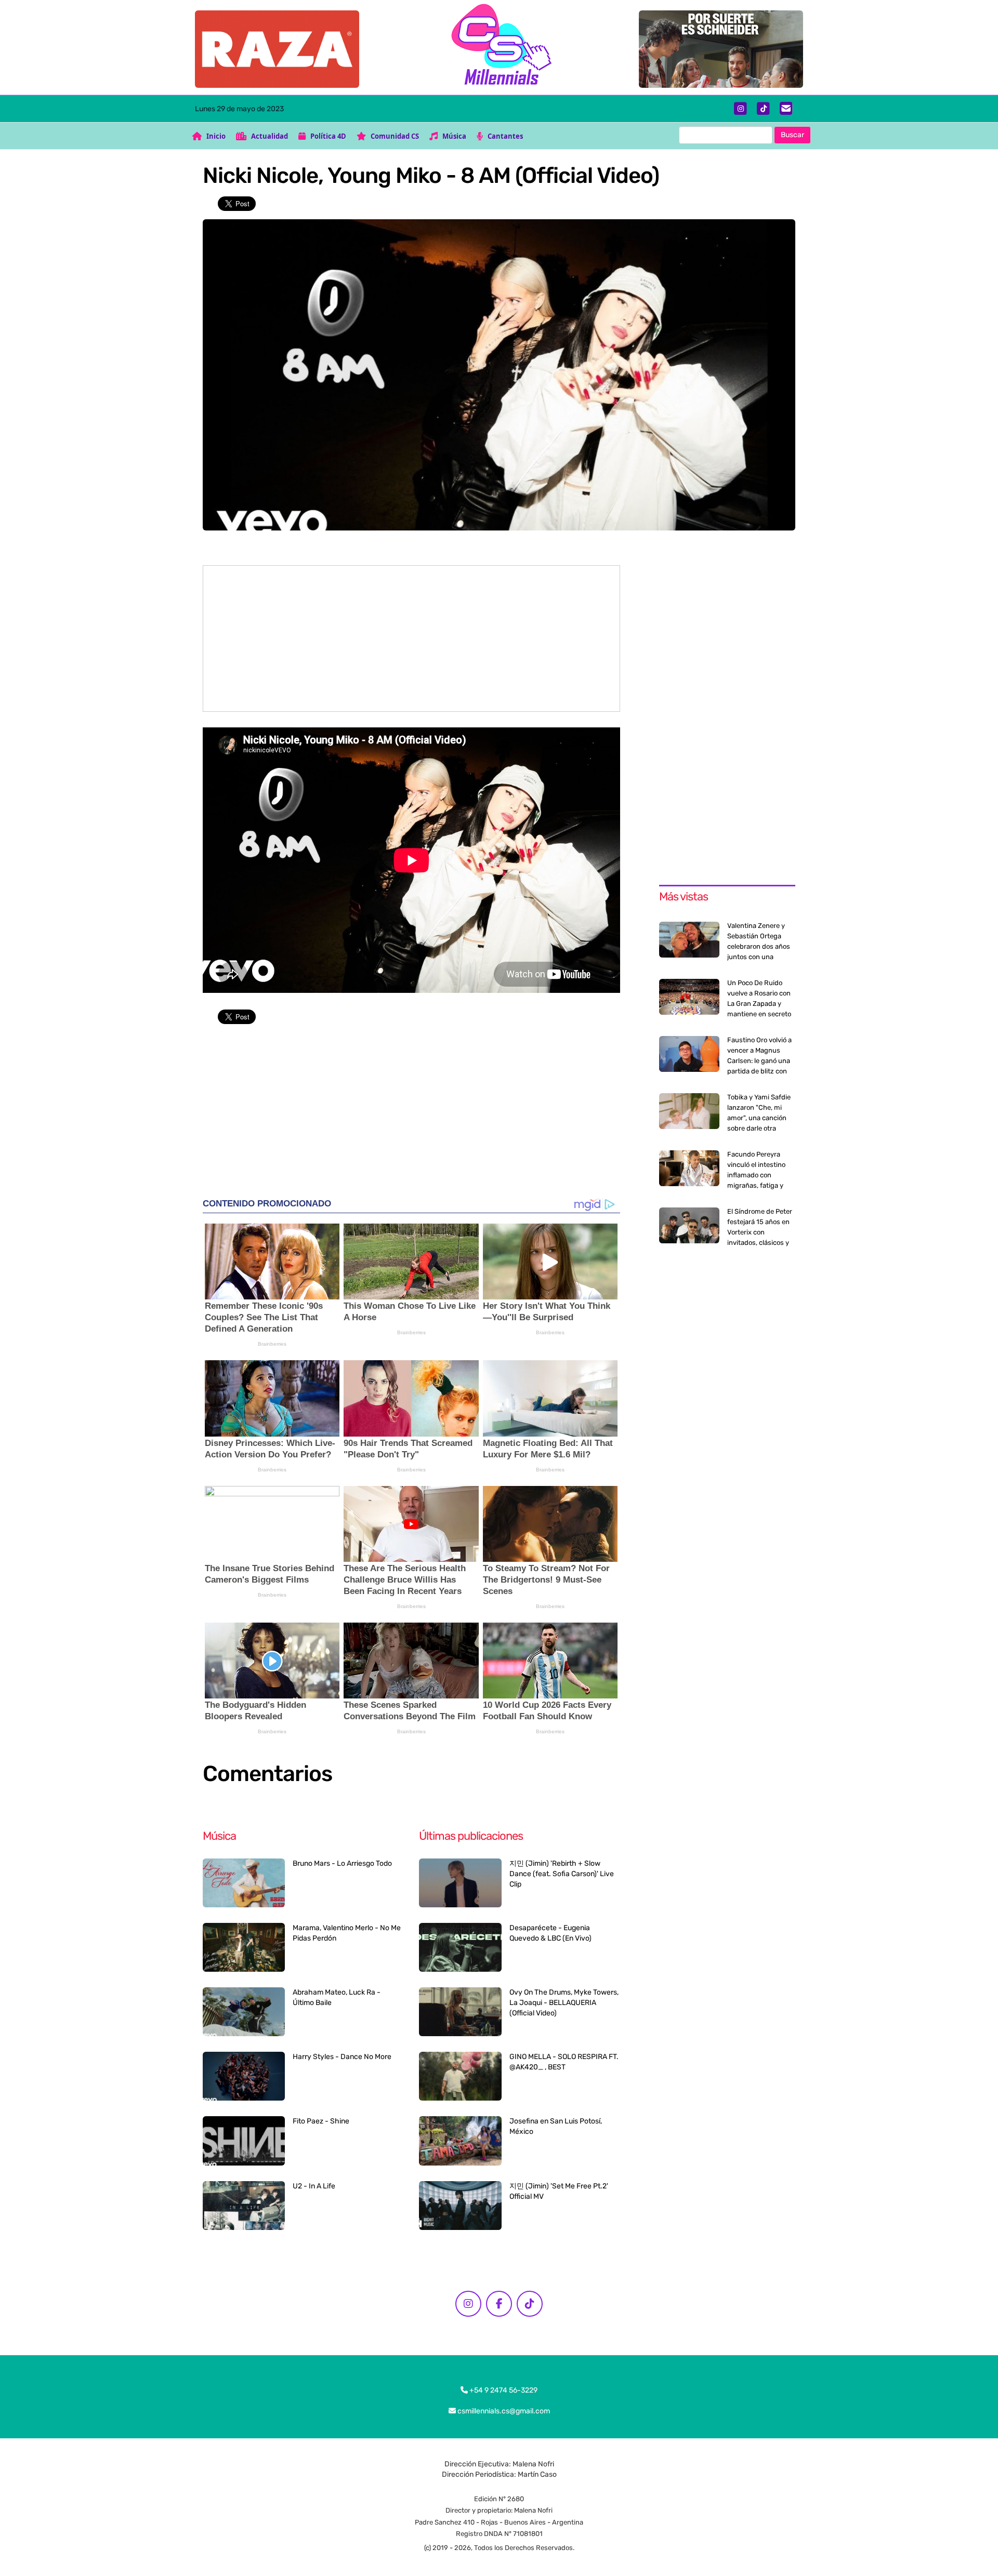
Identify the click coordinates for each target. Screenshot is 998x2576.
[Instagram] (740, 109)
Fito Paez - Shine (321, 2121)
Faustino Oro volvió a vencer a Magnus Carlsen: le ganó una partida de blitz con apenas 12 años (759, 1061)
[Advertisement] (411, 639)
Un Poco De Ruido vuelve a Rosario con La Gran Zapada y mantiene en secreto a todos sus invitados (760, 1004)
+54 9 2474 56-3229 (503, 2390)
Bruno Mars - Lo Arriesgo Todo (342, 1863)
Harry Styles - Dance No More (342, 2057)
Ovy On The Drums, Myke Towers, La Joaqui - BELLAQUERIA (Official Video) (564, 2003)
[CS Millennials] (499, 47)
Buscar (792, 135)
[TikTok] (763, 109)
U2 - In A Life (314, 2186)
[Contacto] (786, 109)
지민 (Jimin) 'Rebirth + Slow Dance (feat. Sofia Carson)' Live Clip (562, 1874)
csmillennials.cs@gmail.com (503, 2411)
